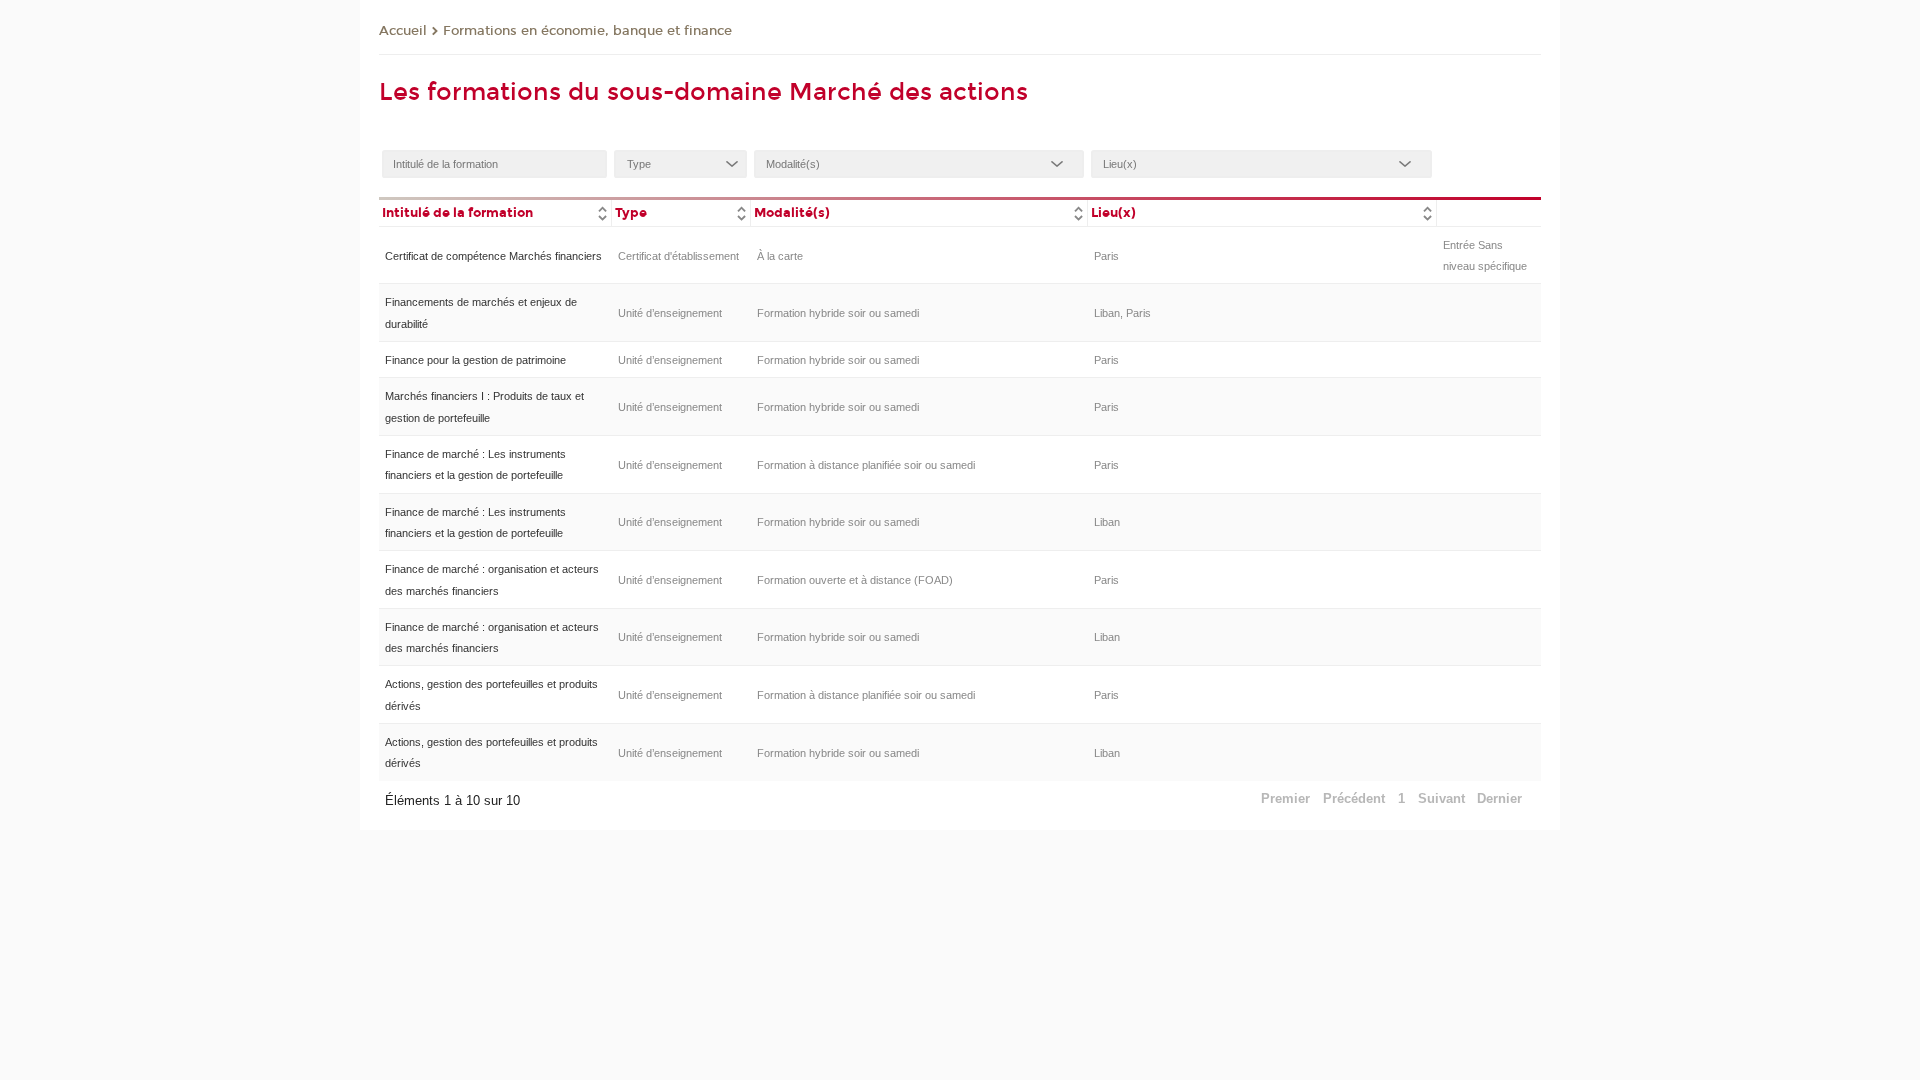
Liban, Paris (1122, 313)
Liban (1107, 522)
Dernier (1499, 798)
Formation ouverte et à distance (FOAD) (855, 580)
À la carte (780, 256)
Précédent (1354, 798)
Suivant (1441, 798)
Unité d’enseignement (670, 313)
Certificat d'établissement (678, 256)
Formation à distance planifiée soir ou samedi (866, 465)
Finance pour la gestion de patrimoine (475, 360)
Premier (1285, 798)
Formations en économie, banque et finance (587, 31)
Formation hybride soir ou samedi (838, 313)
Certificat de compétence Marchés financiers (493, 256)
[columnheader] (495, 211)
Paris (1106, 256)
